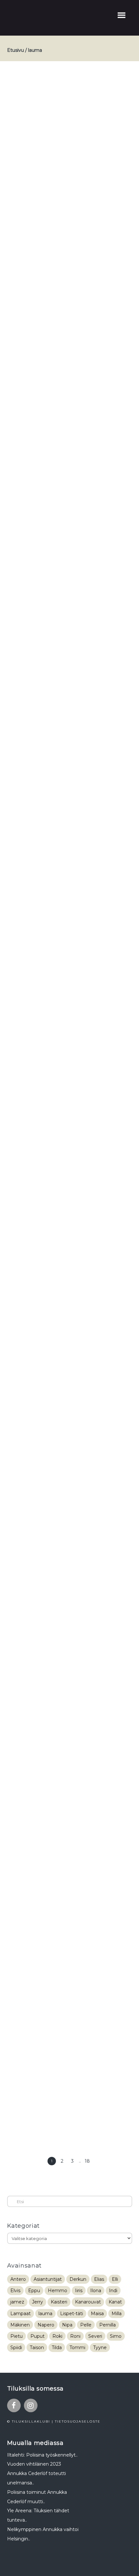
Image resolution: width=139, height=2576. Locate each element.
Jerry (37, 2302)
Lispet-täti (72, 2314)
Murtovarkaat (38, 1845)
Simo (116, 2336)
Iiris (79, 2291)
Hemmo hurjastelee (48, 755)
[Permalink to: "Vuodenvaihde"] (70, 1261)
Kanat (115, 2302)
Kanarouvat (88, 2302)
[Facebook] (14, 2405)
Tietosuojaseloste (78, 2421)
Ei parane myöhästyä (50, 1605)
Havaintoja (34, 515)
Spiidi (16, 2347)
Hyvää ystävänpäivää (49, 322)
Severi (95, 2336)
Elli (115, 2279)
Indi (113, 2291)
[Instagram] (31, 2405)
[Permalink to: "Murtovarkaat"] (70, 1898)
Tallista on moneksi (47, 929)
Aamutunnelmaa (43, 84)
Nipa (67, 2325)
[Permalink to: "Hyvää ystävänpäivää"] (70, 413)
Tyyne (100, 2347)
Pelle (86, 2325)
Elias (99, 2279)
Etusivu (16, 50)
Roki (57, 2336)
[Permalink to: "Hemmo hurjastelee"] (70, 837)
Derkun (78, 2279)
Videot (86, 94)
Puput (37, 2336)
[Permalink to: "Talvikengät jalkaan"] (70, 2054)
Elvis (15, 2291)
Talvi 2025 (92, 332)
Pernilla (107, 2325)
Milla (117, 2314)
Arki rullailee (36, 1364)
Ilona (96, 2291)
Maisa (97, 2314)
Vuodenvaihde (39, 1169)
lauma (45, 2314)
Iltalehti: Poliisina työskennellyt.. (42, 2455)
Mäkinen (20, 2325)
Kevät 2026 (60, 94)
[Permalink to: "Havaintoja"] (70, 630)
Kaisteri (59, 2302)
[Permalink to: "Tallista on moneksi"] (70, 1044)
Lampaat (21, 2314)
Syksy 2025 (62, 1374)
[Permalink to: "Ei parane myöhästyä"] (70, 1720)
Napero (46, 2325)
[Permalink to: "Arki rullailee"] (70, 1479)
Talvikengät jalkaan (47, 1961)
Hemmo (58, 2291)
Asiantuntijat (48, 2279)
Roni (75, 2336)
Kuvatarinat (61, 332)
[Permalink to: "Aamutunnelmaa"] (70, 198)
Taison (37, 2347)
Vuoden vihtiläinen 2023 (34, 2464)
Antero (18, 2279)
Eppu (34, 2291)
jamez (17, 2302)
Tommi (77, 2347)
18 (87, 2161)
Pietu (16, 2336)
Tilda (57, 2347)
